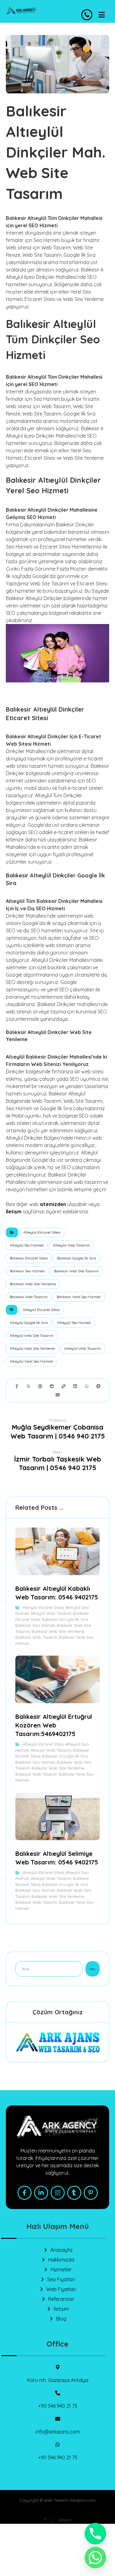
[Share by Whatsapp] (87, 1386)
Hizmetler (61, 2270)
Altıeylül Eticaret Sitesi (42, 1232)
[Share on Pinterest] (40, 1386)
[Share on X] (29, 1386)
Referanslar (61, 2299)
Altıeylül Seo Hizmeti (27, 1245)
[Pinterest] (91, 2193)
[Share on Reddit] (52, 1386)
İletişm (14, 1212)
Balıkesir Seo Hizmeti (27, 1271)
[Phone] (95, 2534)
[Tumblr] (74, 2193)
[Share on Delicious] (63, 1386)
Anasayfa (61, 2250)
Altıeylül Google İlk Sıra (29, 1323)
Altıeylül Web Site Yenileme (32, 1348)
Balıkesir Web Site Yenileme (33, 1284)
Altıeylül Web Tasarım (71, 1245)
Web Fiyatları (61, 2289)
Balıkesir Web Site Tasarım (76, 1271)
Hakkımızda (61, 2260)
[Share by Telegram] (98, 1386)
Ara (93, 1969)
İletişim (61, 2309)
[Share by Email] (58, 1395)
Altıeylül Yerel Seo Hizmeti (31, 1361)
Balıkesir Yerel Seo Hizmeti (79, 1297)
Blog (61, 2319)
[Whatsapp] (95, 2558)
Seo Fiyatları (61, 2279)
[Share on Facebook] (17, 1386)
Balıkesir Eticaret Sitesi (29, 1258)
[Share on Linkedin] (75, 1386)
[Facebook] (25, 2193)
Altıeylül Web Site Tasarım (32, 1335)
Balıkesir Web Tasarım (29, 1297)
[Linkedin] (41, 2193)
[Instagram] (58, 2193)
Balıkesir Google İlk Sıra (77, 1258)
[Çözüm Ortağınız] (58, 2042)
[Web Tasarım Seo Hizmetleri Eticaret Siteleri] (21, 10)
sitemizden (53, 1204)
